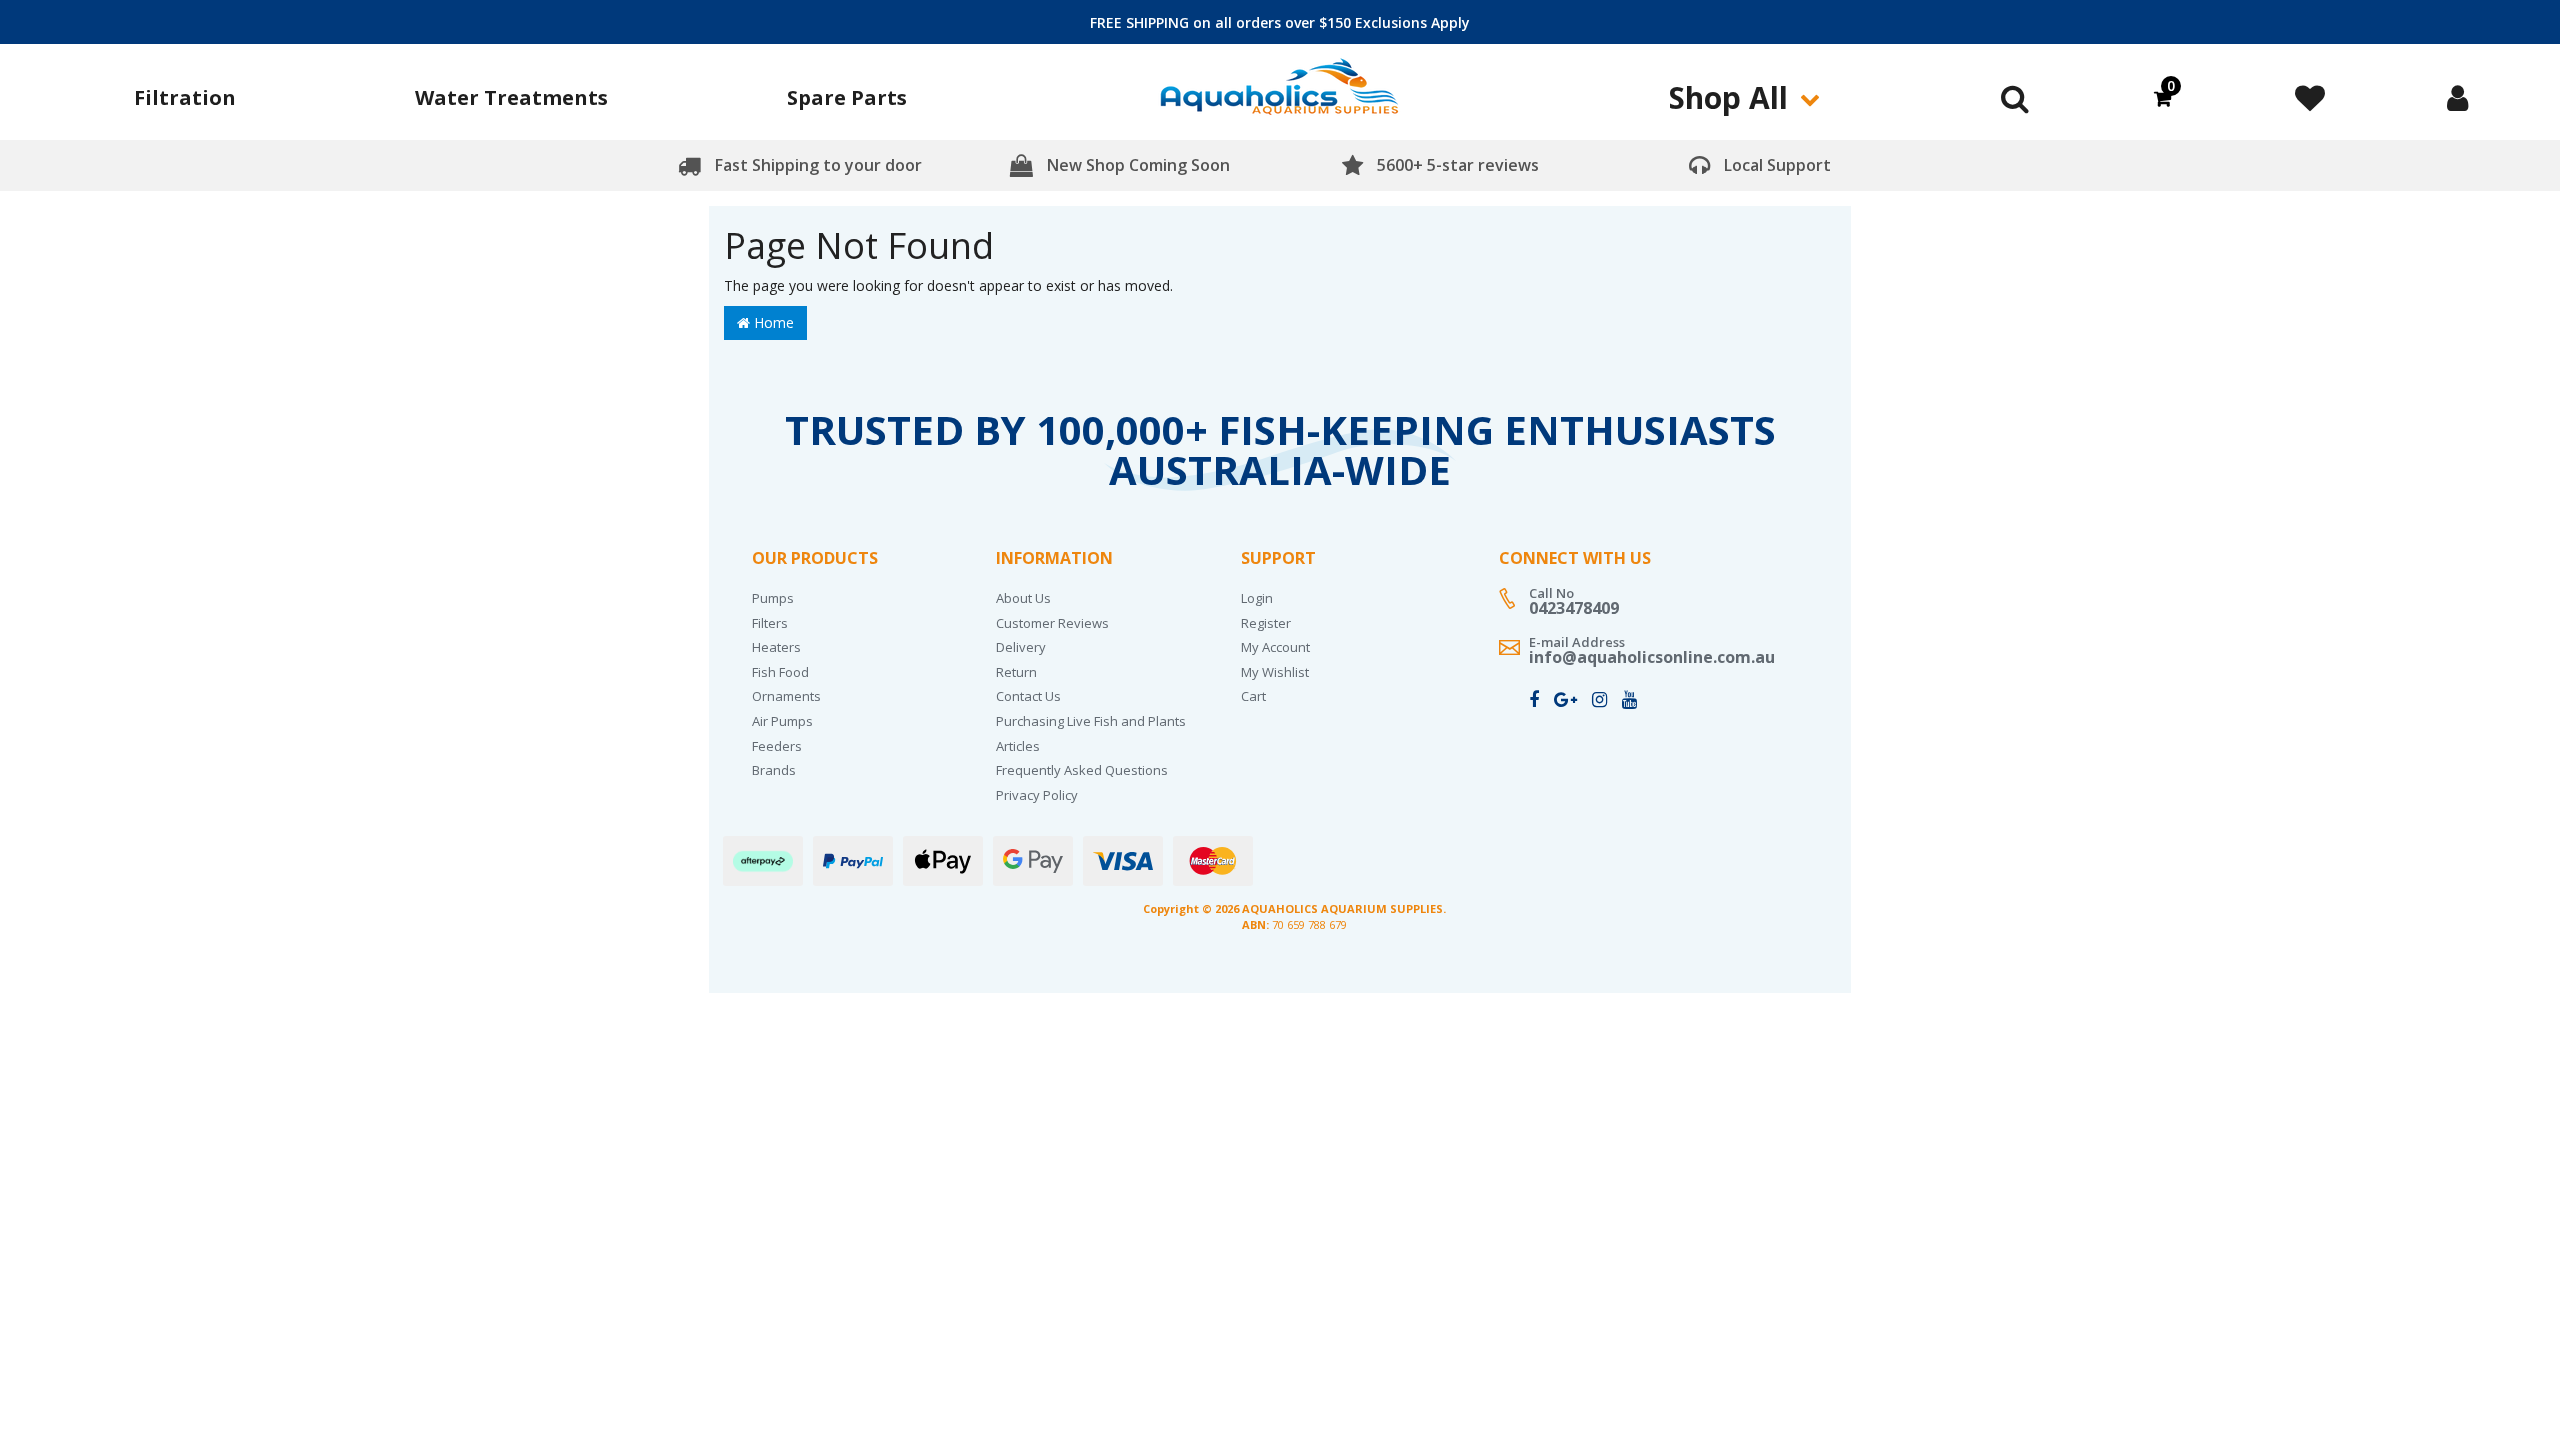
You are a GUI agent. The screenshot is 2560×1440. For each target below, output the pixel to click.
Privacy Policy (1037, 795)
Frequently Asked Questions (1082, 770)
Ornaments (786, 696)
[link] (1534, 699)
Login (1257, 598)
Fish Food (780, 672)
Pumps (773, 598)
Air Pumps (782, 721)
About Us (1023, 598)
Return (1016, 672)
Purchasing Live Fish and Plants (1091, 721)
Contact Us (1028, 696)
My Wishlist (1275, 672)
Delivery (1021, 647)
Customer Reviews (1052, 623)
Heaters (776, 647)
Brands (774, 770)
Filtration (185, 97)
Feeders (777, 746)
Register (1266, 623)
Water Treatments (511, 97)
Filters (770, 623)
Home (772, 322)
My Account (1275, 647)
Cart (1253, 696)
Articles (1018, 746)
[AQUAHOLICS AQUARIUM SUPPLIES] (1280, 94)
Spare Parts (847, 97)
